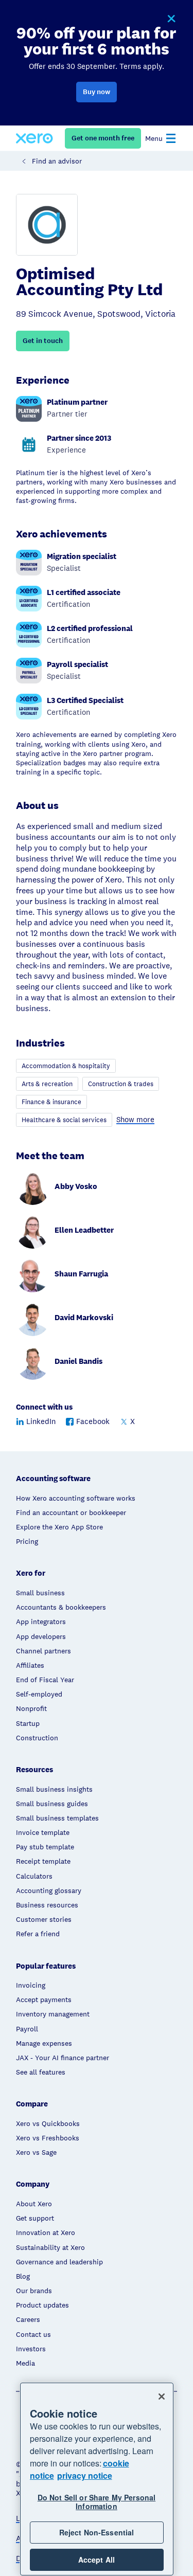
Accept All (97, 2560)
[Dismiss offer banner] (171, 19)
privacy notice (85, 2475)
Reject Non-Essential (97, 2532)
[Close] (162, 2397)
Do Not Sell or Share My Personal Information (97, 2502)
